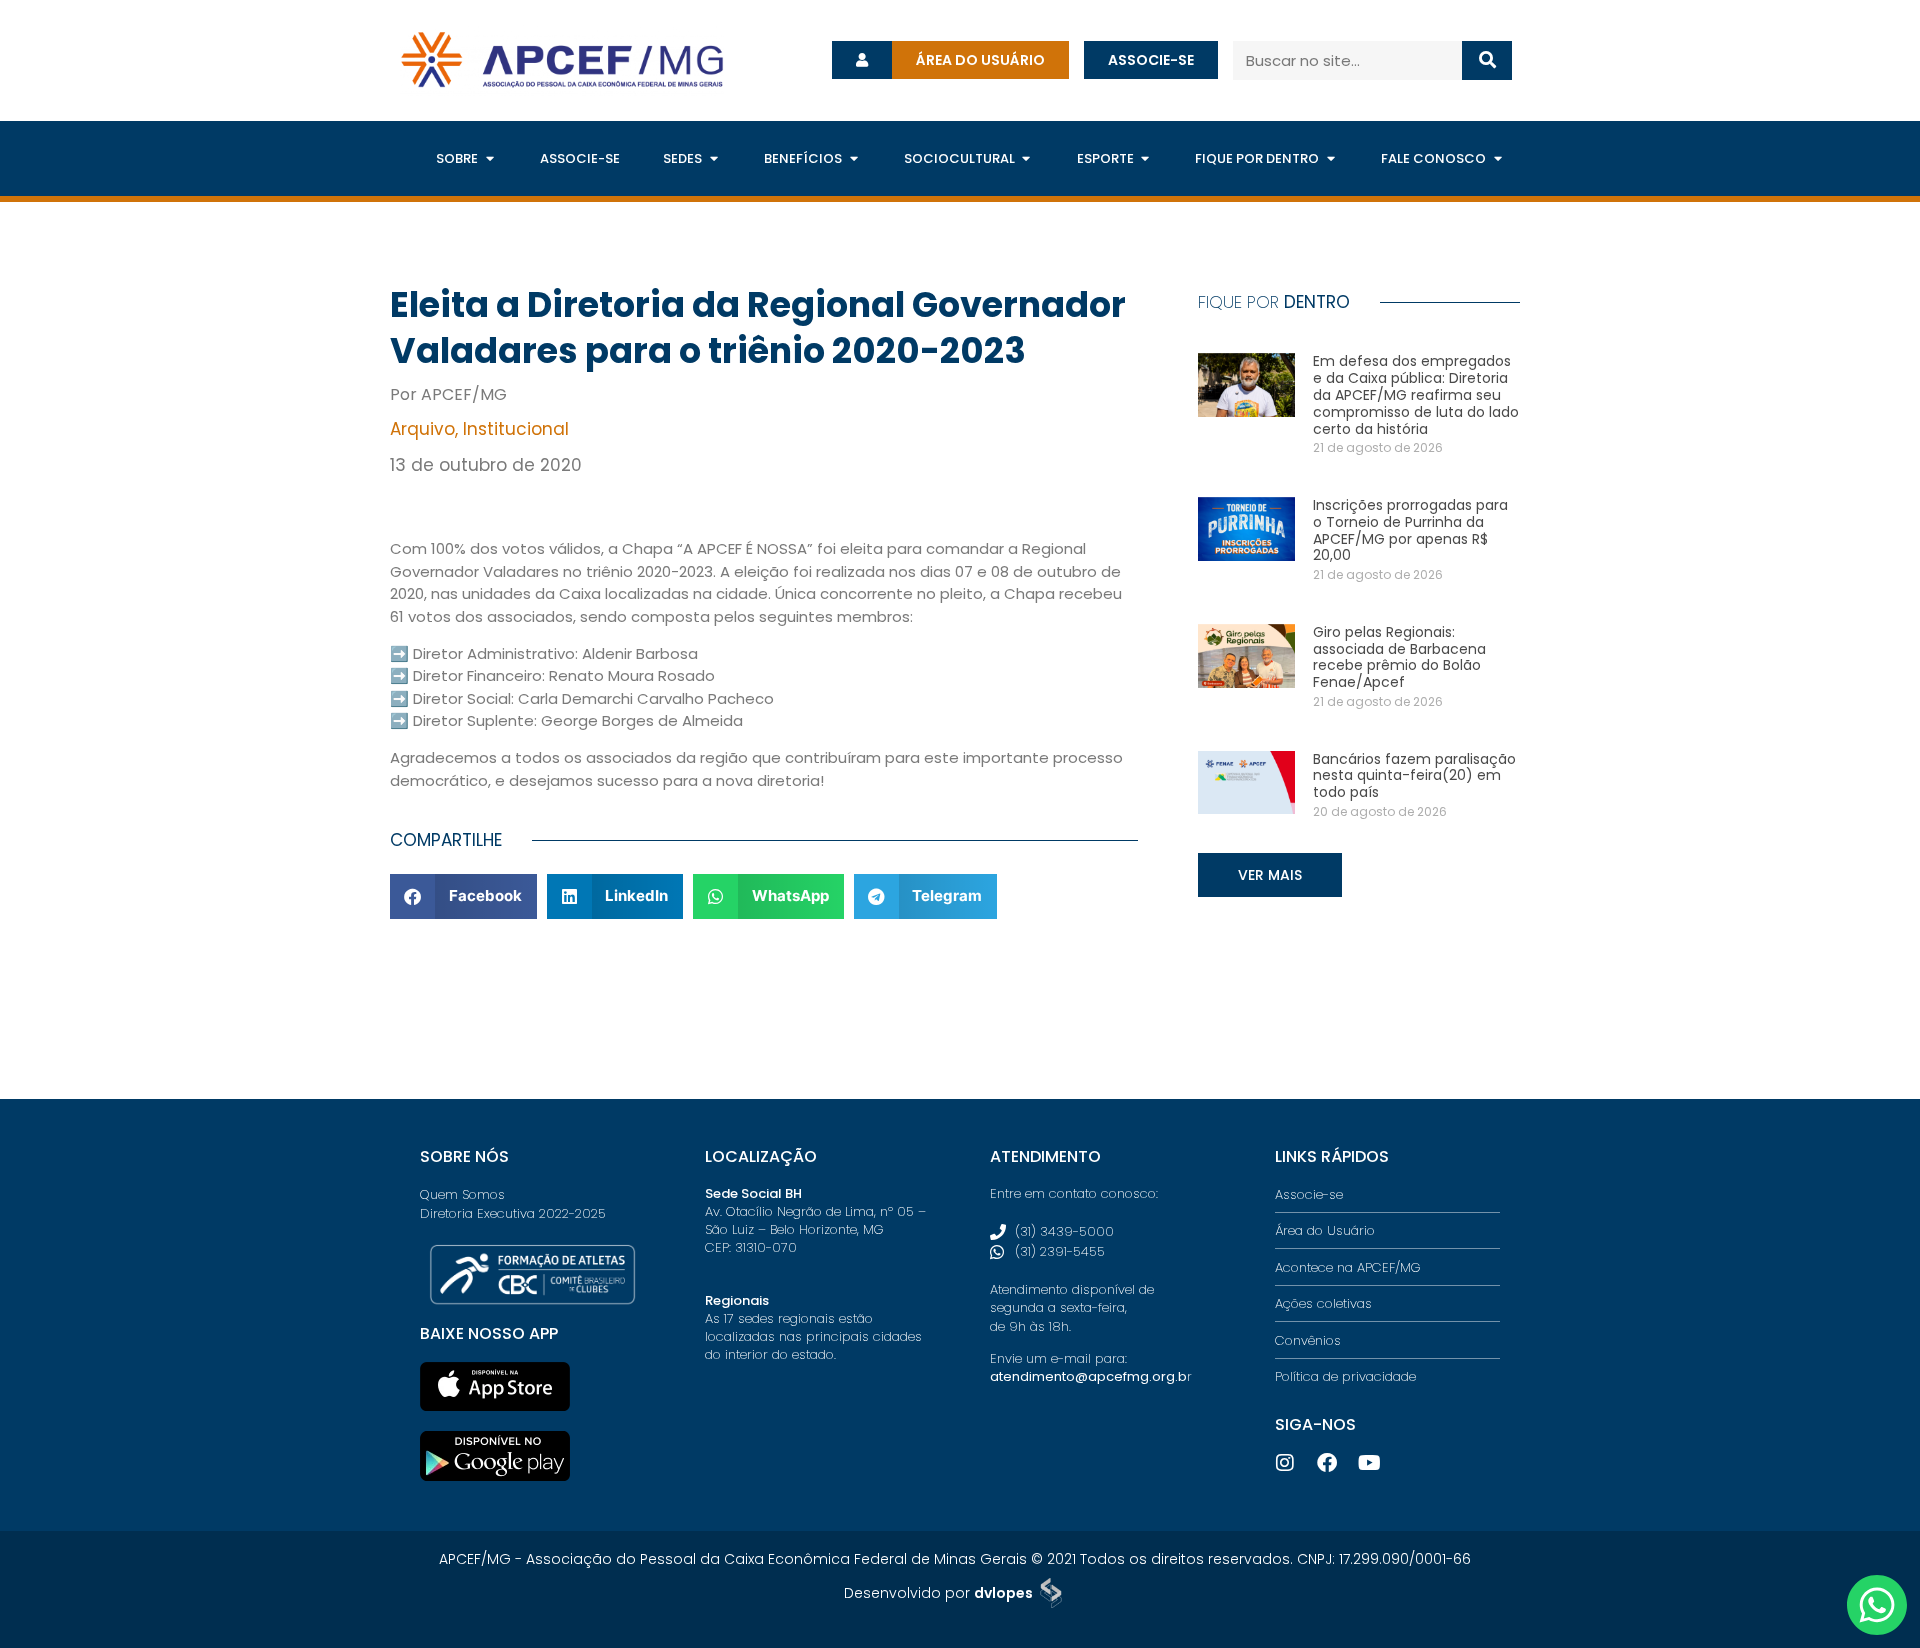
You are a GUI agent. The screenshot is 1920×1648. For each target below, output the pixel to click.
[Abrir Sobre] (489, 159)
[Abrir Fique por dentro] (1330, 159)
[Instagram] (1285, 1463)
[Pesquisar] (1487, 60)
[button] (463, 896)
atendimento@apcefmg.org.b (1088, 1376)
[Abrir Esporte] (1145, 159)
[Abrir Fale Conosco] (1497, 159)
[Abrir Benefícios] (853, 159)
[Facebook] (1327, 1463)
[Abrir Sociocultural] (1026, 159)
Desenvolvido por (938, 1593)
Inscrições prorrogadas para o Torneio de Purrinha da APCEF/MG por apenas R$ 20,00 (1410, 530)
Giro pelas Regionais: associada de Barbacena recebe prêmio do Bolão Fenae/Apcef (1399, 657)
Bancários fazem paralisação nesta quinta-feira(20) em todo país (1414, 776)
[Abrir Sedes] (713, 159)
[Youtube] (1369, 1463)
